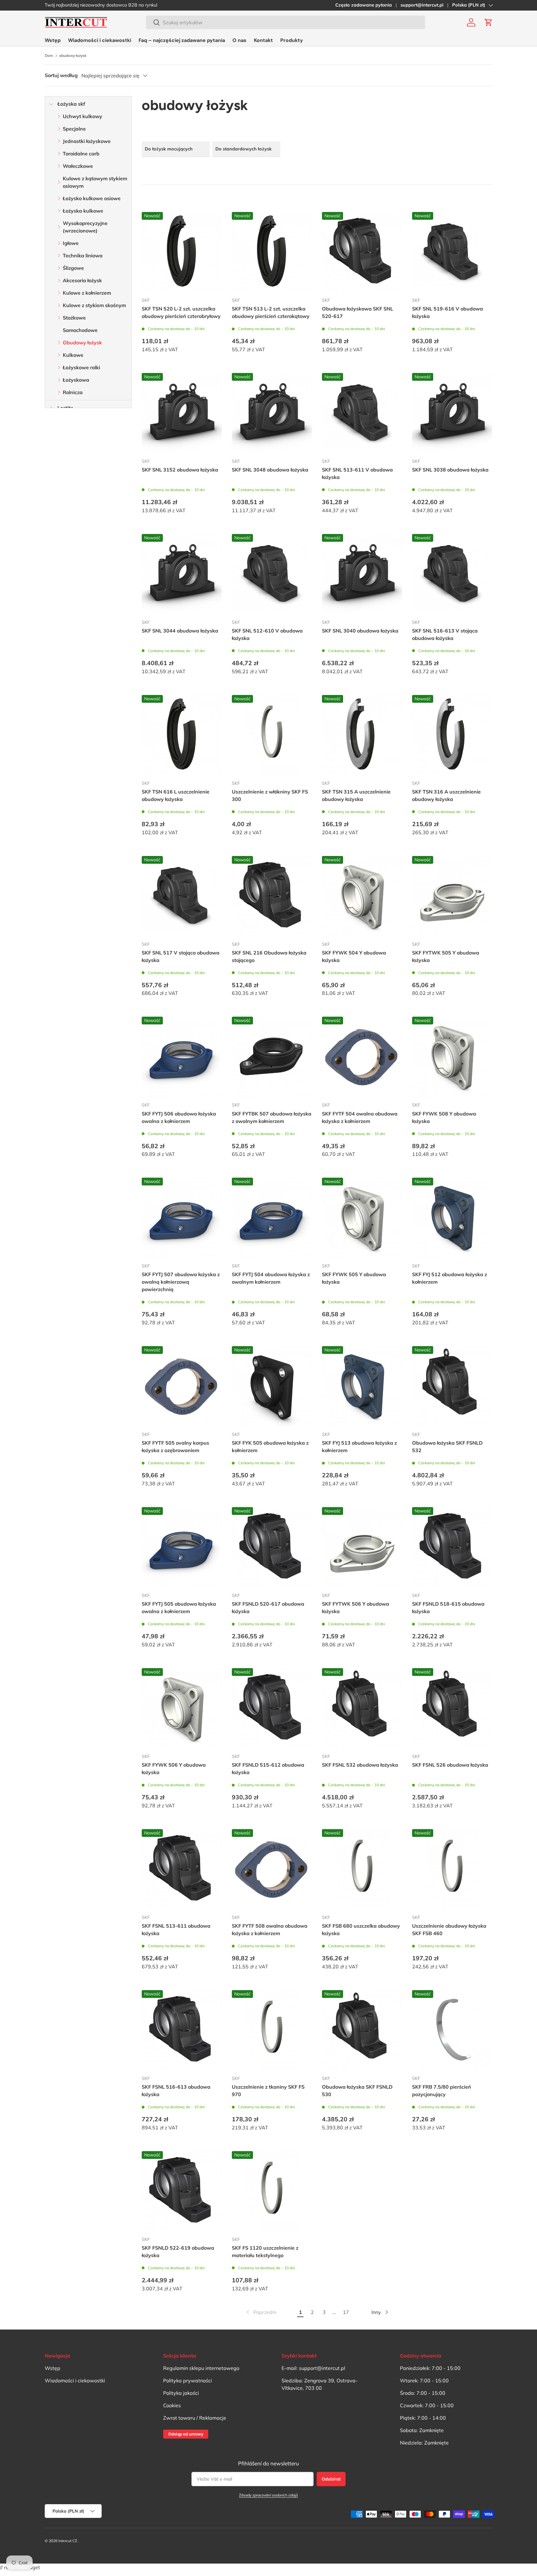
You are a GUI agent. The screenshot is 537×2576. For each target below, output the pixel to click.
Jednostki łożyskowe (87, 141)
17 (346, 2312)
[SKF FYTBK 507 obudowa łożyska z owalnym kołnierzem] (272, 1057)
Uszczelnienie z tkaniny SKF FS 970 (268, 2091)
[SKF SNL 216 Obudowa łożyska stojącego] (272, 896)
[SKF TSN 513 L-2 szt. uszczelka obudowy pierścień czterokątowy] (272, 252)
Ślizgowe (73, 268)
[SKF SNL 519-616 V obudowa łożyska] (452, 252)
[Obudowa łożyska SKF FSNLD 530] (362, 2030)
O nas (239, 40)
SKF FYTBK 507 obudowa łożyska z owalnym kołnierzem (272, 1117)
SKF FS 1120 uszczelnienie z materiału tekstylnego (265, 2252)
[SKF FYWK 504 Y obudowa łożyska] (362, 896)
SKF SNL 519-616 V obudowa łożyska (447, 312)
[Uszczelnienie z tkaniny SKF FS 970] (272, 2030)
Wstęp (53, 40)
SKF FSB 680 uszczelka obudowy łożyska (361, 1930)
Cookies (172, 2405)
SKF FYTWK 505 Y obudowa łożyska (446, 956)
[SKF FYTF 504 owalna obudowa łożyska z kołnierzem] (362, 1057)
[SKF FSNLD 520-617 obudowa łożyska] (272, 1547)
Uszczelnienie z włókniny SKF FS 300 (270, 795)
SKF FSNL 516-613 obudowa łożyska (176, 2091)
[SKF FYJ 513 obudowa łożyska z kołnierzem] (362, 1386)
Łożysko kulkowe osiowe (92, 198)
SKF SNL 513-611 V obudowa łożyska (357, 473)
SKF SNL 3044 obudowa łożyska (180, 631)
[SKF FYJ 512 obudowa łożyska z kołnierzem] (452, 1218)
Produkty (292, 40)
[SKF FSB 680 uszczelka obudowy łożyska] (362, 1869)
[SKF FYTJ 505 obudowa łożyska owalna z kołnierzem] (182, 1547)
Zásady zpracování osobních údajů (268, 2495)
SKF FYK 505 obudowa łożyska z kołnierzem (270, 1447)
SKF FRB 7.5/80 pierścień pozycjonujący (442, 2091)
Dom (49, 56)
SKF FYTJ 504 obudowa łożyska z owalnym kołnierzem (271, 1278)
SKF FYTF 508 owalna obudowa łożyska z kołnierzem (270, 1930)
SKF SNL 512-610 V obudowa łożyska (267, 634)
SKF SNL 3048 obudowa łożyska (270, 470)
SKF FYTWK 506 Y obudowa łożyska (356, 1608)
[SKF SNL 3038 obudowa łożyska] (452, 413)
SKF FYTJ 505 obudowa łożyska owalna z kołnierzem (179, 1608)
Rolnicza (73, 392)
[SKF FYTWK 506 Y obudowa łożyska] (362, 1547)
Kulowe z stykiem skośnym (94, 305)
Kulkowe (73, 355)
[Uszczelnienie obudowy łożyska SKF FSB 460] (452, 1869)
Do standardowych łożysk (243, 149)
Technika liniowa (83, 255)
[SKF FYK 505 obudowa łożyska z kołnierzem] (272, 1386)
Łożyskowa (76, 380)
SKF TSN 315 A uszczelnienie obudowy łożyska (356, 795)
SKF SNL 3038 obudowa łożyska (450, 470)
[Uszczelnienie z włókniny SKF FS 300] (272, 735)
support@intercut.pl (422, 5)
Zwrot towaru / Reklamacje (195, 2418)
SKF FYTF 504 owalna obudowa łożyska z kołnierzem (360, 1117)
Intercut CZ (68, 2541)
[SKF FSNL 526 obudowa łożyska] (452, 1708)
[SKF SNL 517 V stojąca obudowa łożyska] (182, 896)
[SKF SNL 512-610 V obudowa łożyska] (272, 574)
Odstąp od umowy (186, 2434)
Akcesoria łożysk (82, 280)
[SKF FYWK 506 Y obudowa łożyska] (182, 1708)
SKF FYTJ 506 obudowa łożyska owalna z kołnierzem (179, 1117)
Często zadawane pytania (364, 5)
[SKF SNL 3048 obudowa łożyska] (272, 413)
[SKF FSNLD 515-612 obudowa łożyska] (272, 1708)
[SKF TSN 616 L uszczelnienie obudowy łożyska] (182, 735)
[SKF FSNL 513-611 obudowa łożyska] (182, 1869)
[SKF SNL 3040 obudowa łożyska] (362, 574)
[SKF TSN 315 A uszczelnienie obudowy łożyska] (362, 735)
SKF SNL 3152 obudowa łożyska (180, 470)
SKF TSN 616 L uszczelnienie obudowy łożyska (176, 795)
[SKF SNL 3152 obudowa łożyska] (182, 413)
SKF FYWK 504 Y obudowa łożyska (354, 956)
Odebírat (331, 2479)
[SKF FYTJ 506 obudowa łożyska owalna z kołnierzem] (182, 1057)
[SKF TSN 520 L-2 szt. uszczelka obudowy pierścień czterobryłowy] (182, 252)
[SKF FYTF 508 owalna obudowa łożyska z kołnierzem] (272, 1869)
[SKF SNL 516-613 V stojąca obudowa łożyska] (452, 574)
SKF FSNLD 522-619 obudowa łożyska (178, 2252)
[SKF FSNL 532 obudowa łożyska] (362, 1708)
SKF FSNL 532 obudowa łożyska (360, 1765)
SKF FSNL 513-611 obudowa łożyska (176, 1930)
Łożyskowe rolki (81, 367)
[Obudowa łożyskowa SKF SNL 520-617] (362, 252)
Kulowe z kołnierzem (87, 293)
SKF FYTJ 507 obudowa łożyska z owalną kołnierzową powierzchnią (181, 1282)
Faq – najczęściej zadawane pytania (182, 40)
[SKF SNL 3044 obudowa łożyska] (182, 574)
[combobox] (286, 22)
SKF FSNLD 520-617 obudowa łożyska (268, 1608)
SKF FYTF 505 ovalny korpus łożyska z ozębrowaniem (175, 1447)
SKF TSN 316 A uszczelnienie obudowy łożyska (446, 795)
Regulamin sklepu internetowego (201, 2368)
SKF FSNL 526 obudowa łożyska (450, 1765)
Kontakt (263, 40)
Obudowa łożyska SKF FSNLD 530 (357, 2091)
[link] (261, 2312)
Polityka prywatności (188, 2380)
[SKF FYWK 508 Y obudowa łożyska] (452, 1057)
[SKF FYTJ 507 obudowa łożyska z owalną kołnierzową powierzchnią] (182, 1218)
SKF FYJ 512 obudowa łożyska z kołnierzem (450, 1278)
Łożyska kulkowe (83, 211)
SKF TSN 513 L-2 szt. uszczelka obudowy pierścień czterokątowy (271, 312)
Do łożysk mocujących (169, 149)
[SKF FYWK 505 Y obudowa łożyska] (362, 1218)
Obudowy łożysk (82, 343)
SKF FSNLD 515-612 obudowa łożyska (268, 1769)
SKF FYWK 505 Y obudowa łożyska (354, 1278)
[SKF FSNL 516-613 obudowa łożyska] (182, 2030)
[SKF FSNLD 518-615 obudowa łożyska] (452, 1547)
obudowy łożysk (73, 56)
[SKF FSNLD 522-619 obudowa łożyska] (182, 2191)
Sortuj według (61, 75)
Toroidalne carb (81, 154)
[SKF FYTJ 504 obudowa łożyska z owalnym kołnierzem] (272, 1218)
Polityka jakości (181, 2393)
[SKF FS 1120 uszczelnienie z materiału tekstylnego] (272, 2191)
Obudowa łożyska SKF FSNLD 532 (447, 1447)
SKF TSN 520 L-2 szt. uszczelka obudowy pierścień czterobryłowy (181, 312)
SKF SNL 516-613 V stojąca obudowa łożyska (445, 634)
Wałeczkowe (78, 166)
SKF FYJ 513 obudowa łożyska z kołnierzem (359, 1447)
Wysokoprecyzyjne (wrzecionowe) (85, 227)
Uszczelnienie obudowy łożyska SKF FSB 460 (449, 1930)
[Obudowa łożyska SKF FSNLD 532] (452, 1386)
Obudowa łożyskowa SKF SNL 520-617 (358, 312)
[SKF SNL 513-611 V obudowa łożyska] (362, 413)
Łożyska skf (71, 104)
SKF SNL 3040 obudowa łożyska (360, 631)
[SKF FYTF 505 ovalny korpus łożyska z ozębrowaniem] (182, 1386)
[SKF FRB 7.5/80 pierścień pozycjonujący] (452, 2030)
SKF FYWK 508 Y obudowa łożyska (444, 1117)
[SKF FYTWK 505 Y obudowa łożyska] (452, 896)
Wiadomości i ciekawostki (100, 40)
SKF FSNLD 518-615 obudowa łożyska (448, 1608)
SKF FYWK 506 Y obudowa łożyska (174, 1769)
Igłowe (71, 243)
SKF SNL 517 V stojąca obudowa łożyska (181, 956)
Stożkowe (74, 318)
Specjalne (74, 129)
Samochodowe (80, 330)
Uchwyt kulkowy (83, 116)
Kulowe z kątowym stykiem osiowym (95, 182)
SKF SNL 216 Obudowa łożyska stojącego (269, 956)
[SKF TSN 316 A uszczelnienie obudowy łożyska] (452, 735)
